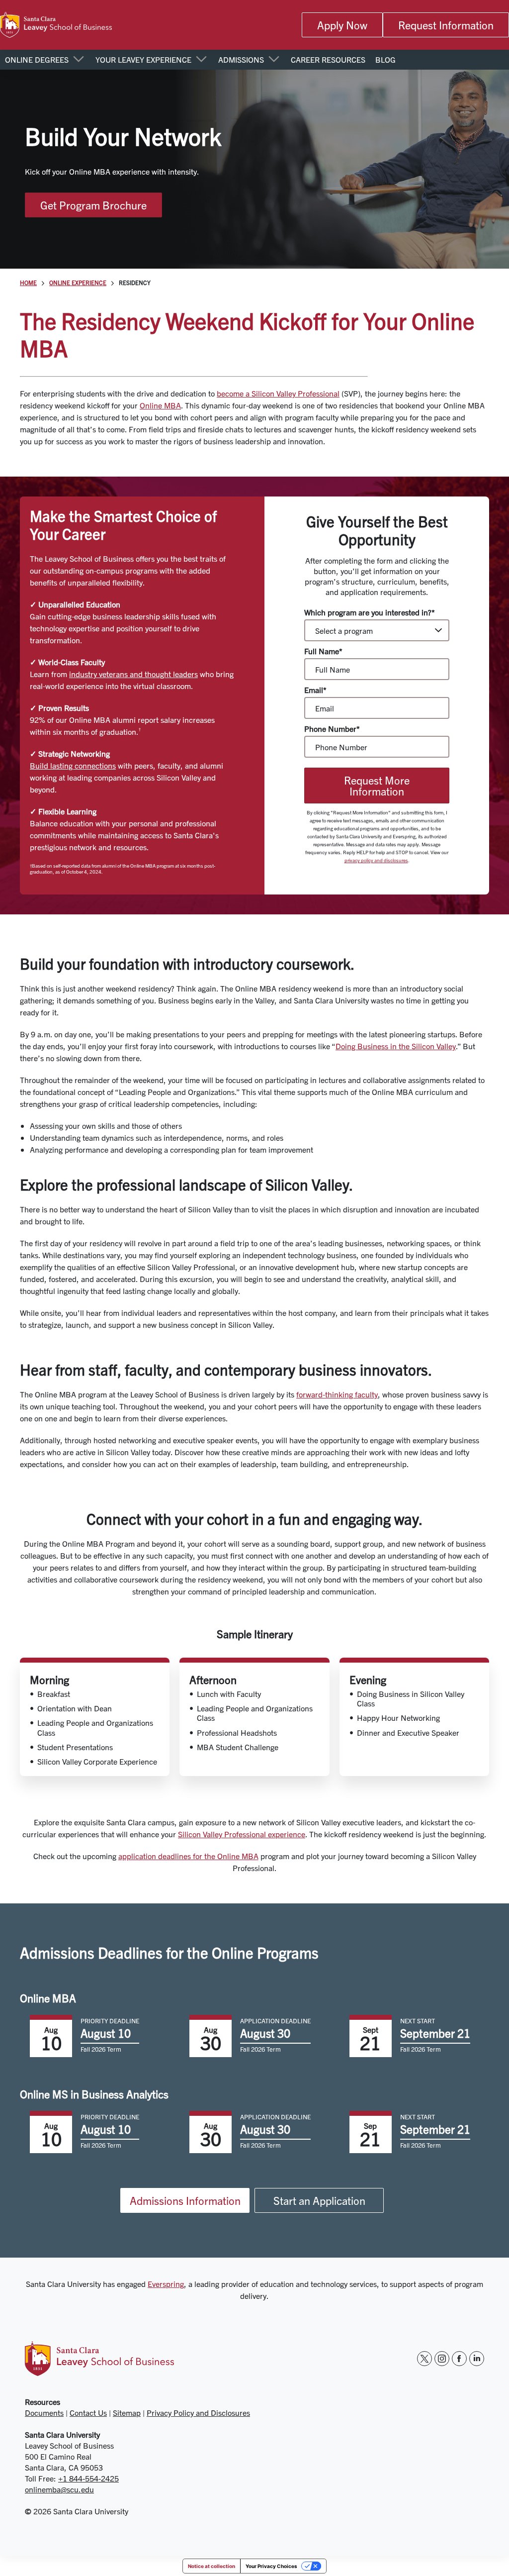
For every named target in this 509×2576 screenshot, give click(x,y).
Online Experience (78, 283)
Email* (315, 690)
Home (28, 283)
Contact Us (88, 2412)
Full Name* (323, 651)
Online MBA (160, 405)
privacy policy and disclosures (376, 860)
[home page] (56, 25)
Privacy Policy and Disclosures (198, 2412)
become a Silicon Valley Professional (278, 393)
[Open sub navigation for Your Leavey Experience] (201, 60)
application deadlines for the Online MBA (188, 1856)
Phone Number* (332, 729)
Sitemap (127, 2412)
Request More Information (377, 786)
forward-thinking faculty (337, 1394)
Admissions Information (185, 2200)
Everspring (166, 2283)
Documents (44, 2412)
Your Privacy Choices (271, 2566)
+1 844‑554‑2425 (88, 2478)
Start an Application (319, 2200)
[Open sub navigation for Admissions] (274, 60)
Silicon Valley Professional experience (242, 1834)
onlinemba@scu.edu (59, 2489)
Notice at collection (212, 2566)
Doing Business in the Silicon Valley (396, 1046)
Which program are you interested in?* (370, 612)
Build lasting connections (73, 765)
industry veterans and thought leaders (133, 674)
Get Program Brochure (93, 205)
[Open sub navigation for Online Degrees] (78, 60)
